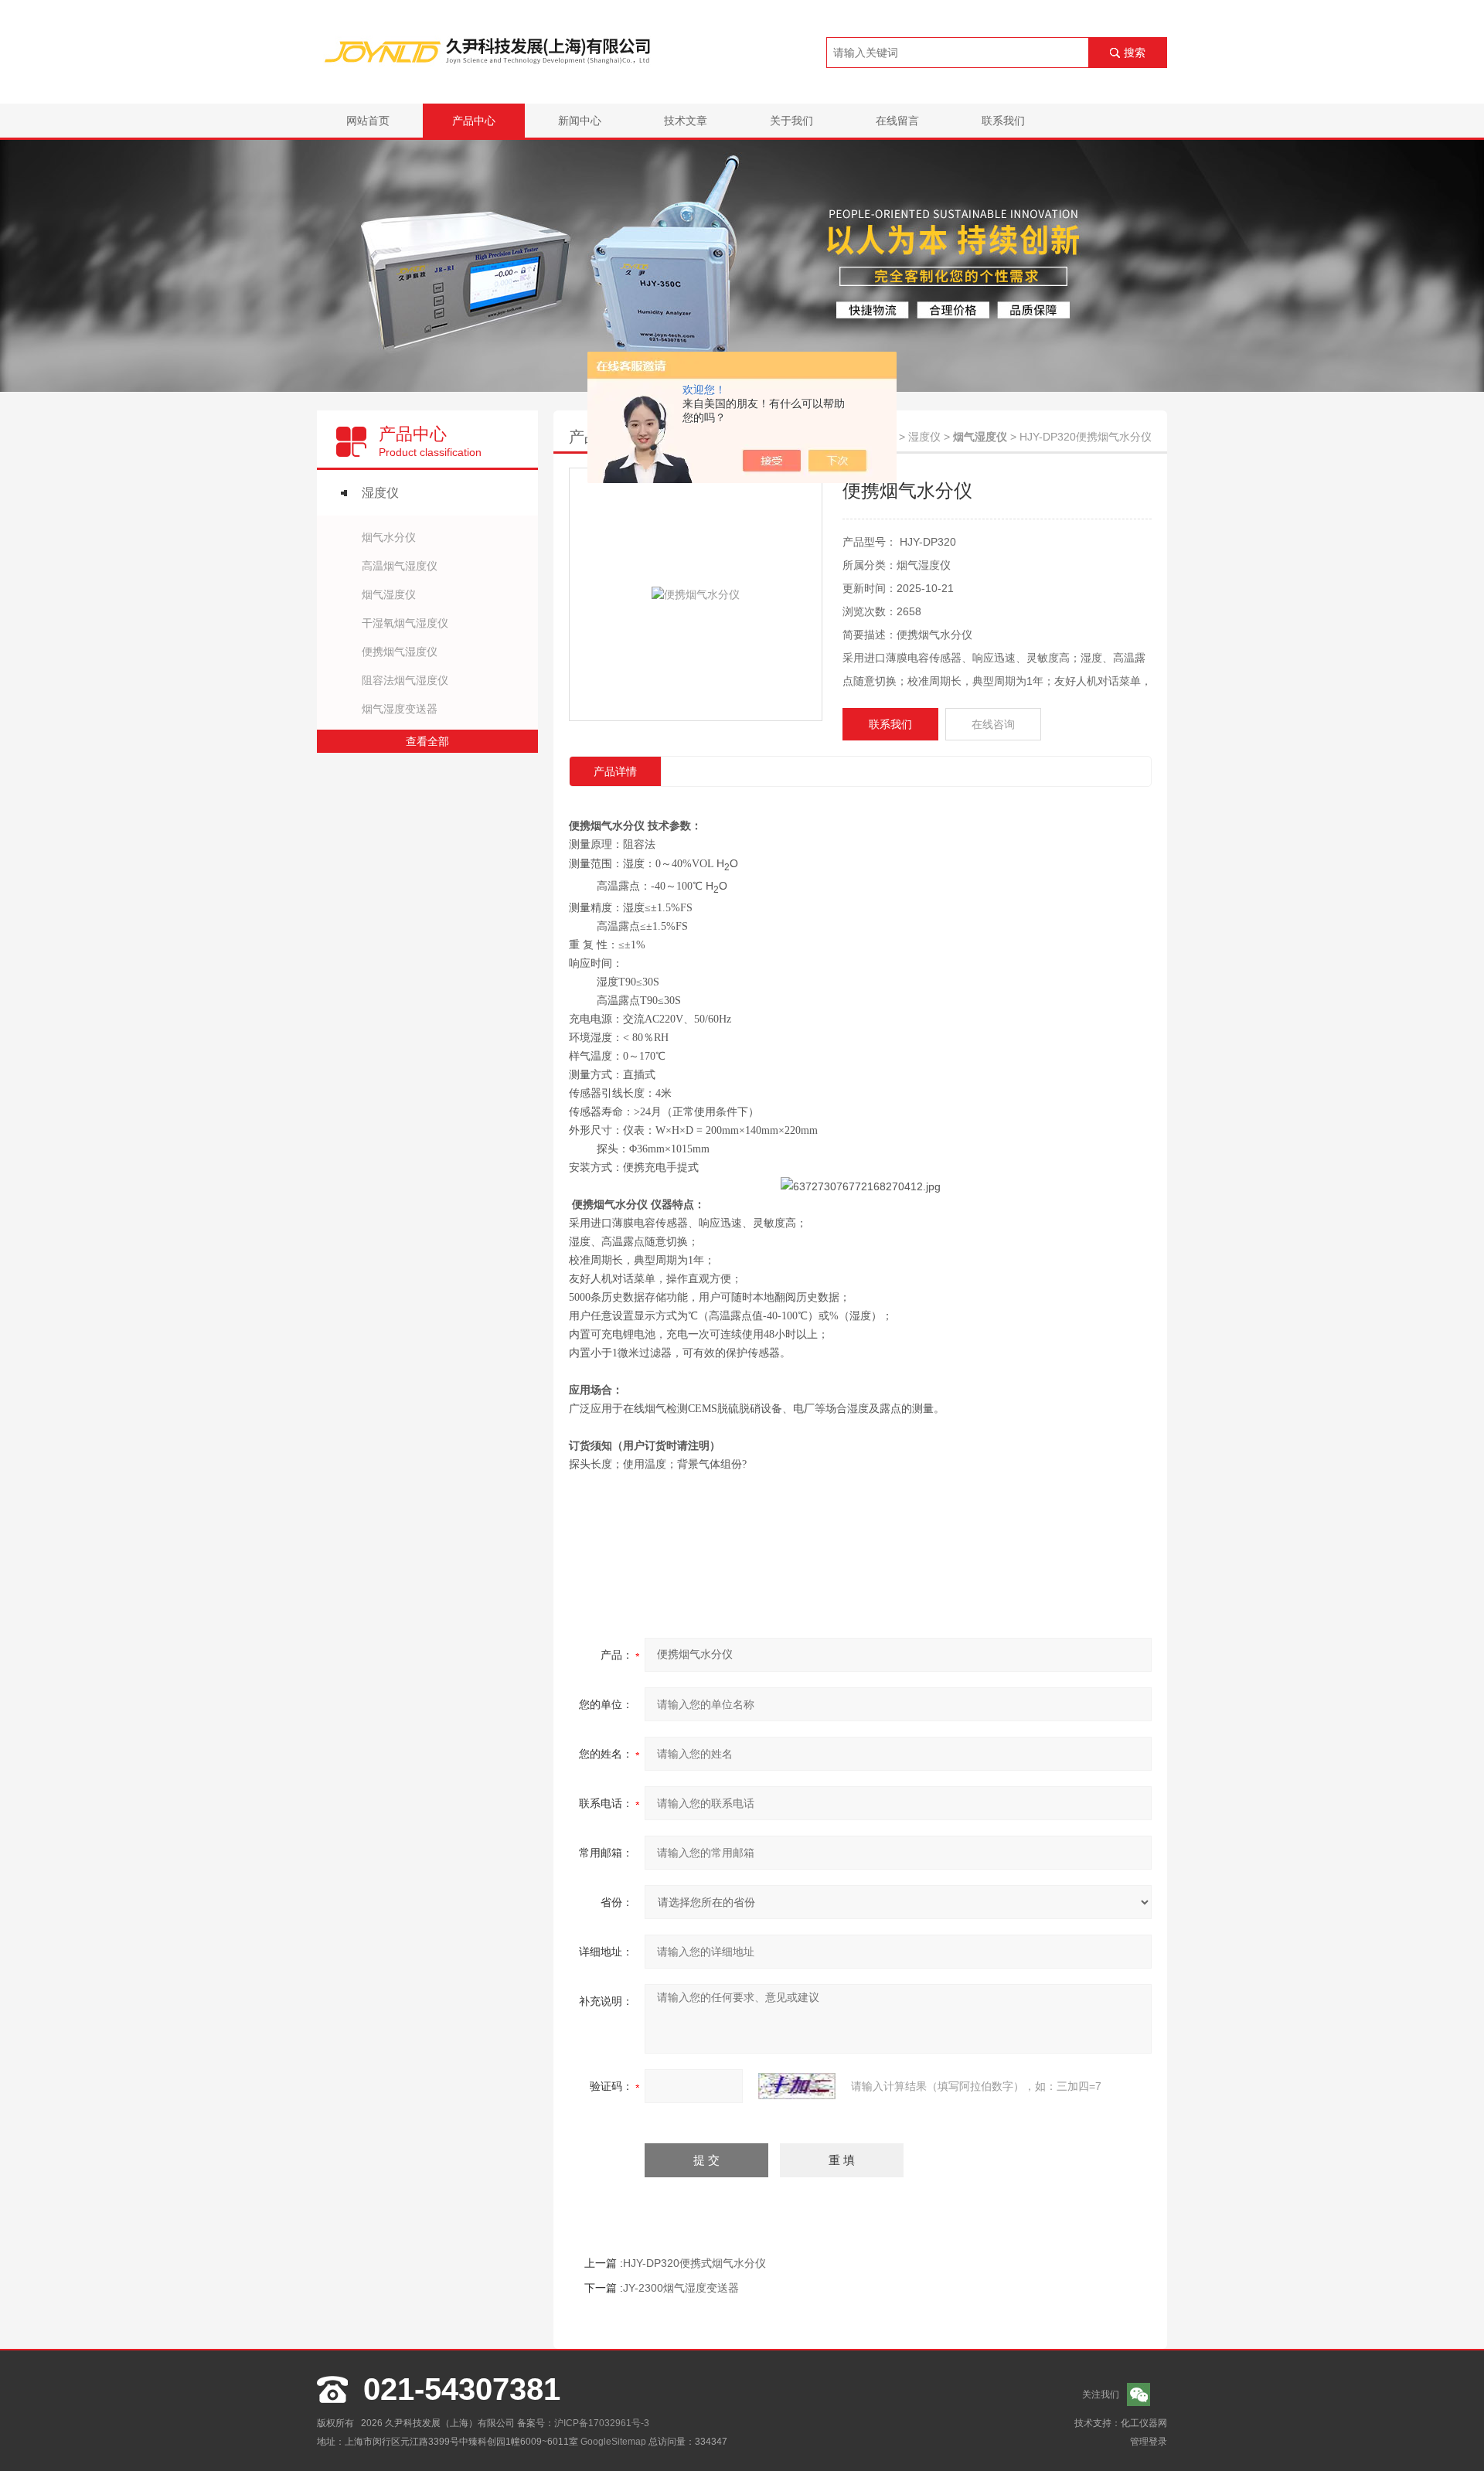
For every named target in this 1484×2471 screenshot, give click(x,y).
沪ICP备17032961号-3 (602, 2423)
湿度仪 (380, 493)
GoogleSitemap (613, 2442)
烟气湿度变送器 (400, 709)
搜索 (1135, 53)
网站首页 (368, 121)
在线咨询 (993, 724)
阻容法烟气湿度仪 (405, 680)
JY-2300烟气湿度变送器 (681, 2288)
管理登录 (1149, 2442)
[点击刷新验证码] (797, 2086)
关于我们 (791, 121)
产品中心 (474, 121)
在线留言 (897, 121)
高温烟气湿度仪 (400, 566)
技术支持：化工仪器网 (1121, 2423)
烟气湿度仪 (389, 594)
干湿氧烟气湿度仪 (405, 623)
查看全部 (427, 741)
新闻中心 (580, 121)
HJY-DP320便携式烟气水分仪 (694, 2263)
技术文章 (686, 121)
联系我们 (1003, 121)
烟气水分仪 (389, 537)
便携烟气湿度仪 (400, 652)
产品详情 (615, 771)
